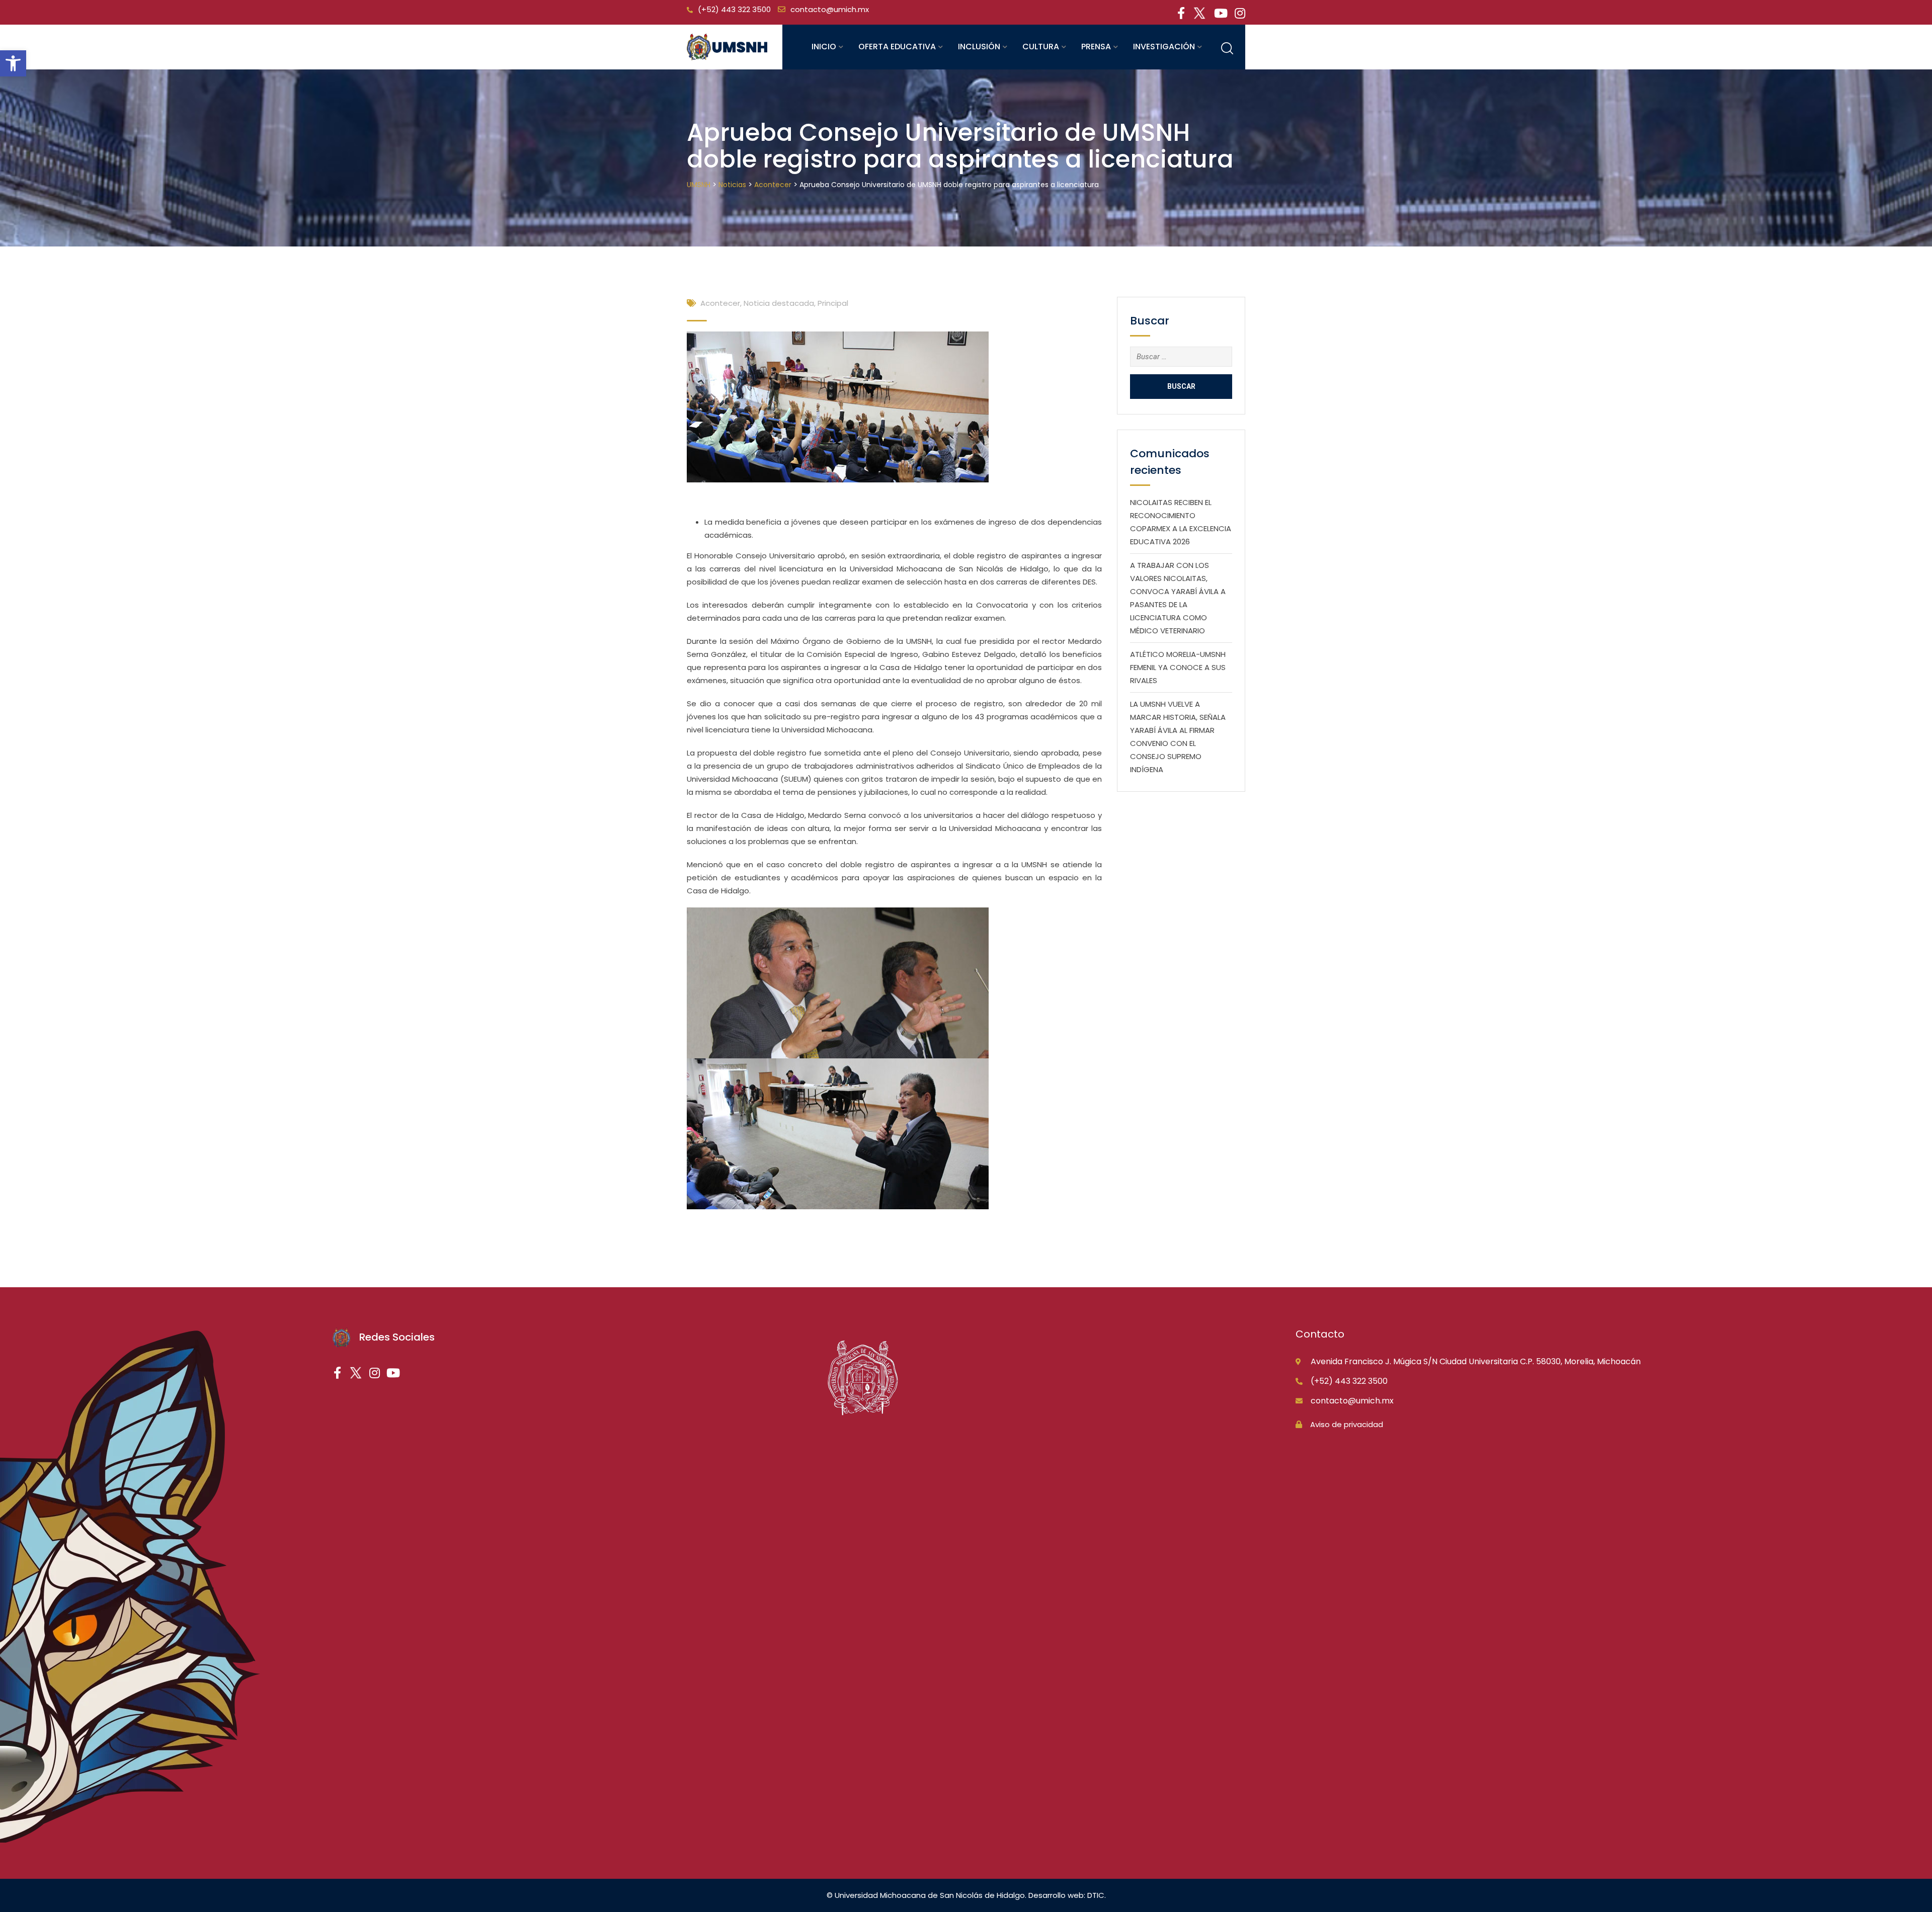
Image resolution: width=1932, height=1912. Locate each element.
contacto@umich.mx (830, 9)
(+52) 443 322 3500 (734, 9)
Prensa (1096, 47)
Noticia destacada (779, 303)
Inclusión (979, 47)
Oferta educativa (897, 47)
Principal (833, 303)
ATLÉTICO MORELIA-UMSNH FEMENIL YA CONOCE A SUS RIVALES (1178, 667)
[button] (13, 63)
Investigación (1164, 47)
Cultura (1041, 47)
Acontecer (720, 303)
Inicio (824, 47)
